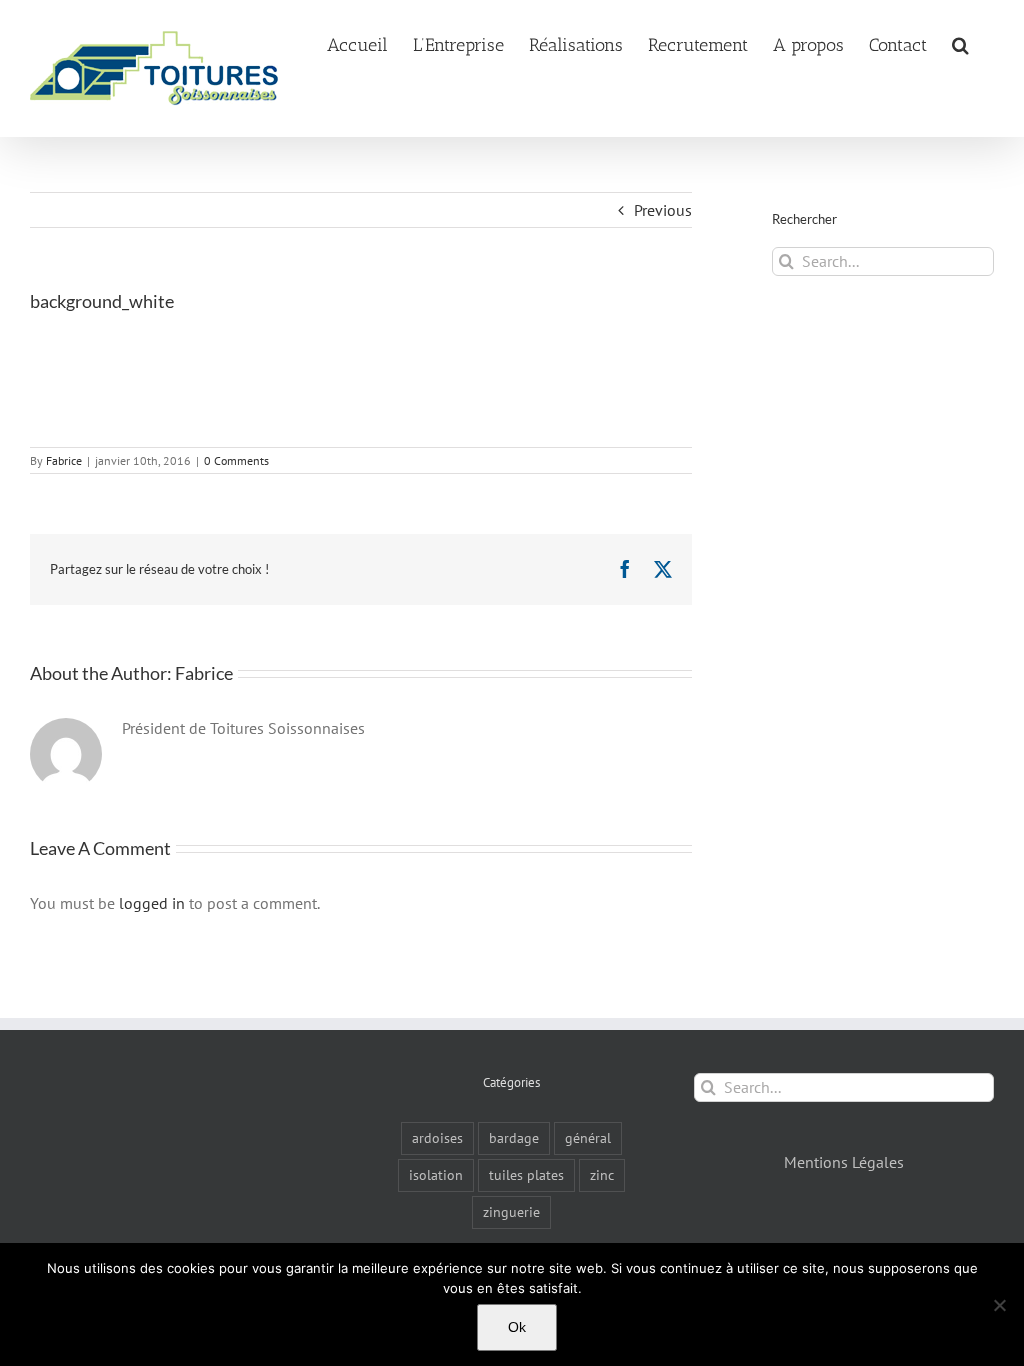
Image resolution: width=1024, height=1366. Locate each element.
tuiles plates (526, 1174)
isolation (436, 1174)
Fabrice (64, 460)
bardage (514, 1137)
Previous (663, 210)
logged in (152, 903)
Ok (517, 1327)
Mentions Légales (844, 1162)
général (588, 1137)
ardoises (437, 1137)
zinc (602, 1174)
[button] (960, 43)
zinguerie (511, 1211)
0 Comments (236, 460)
